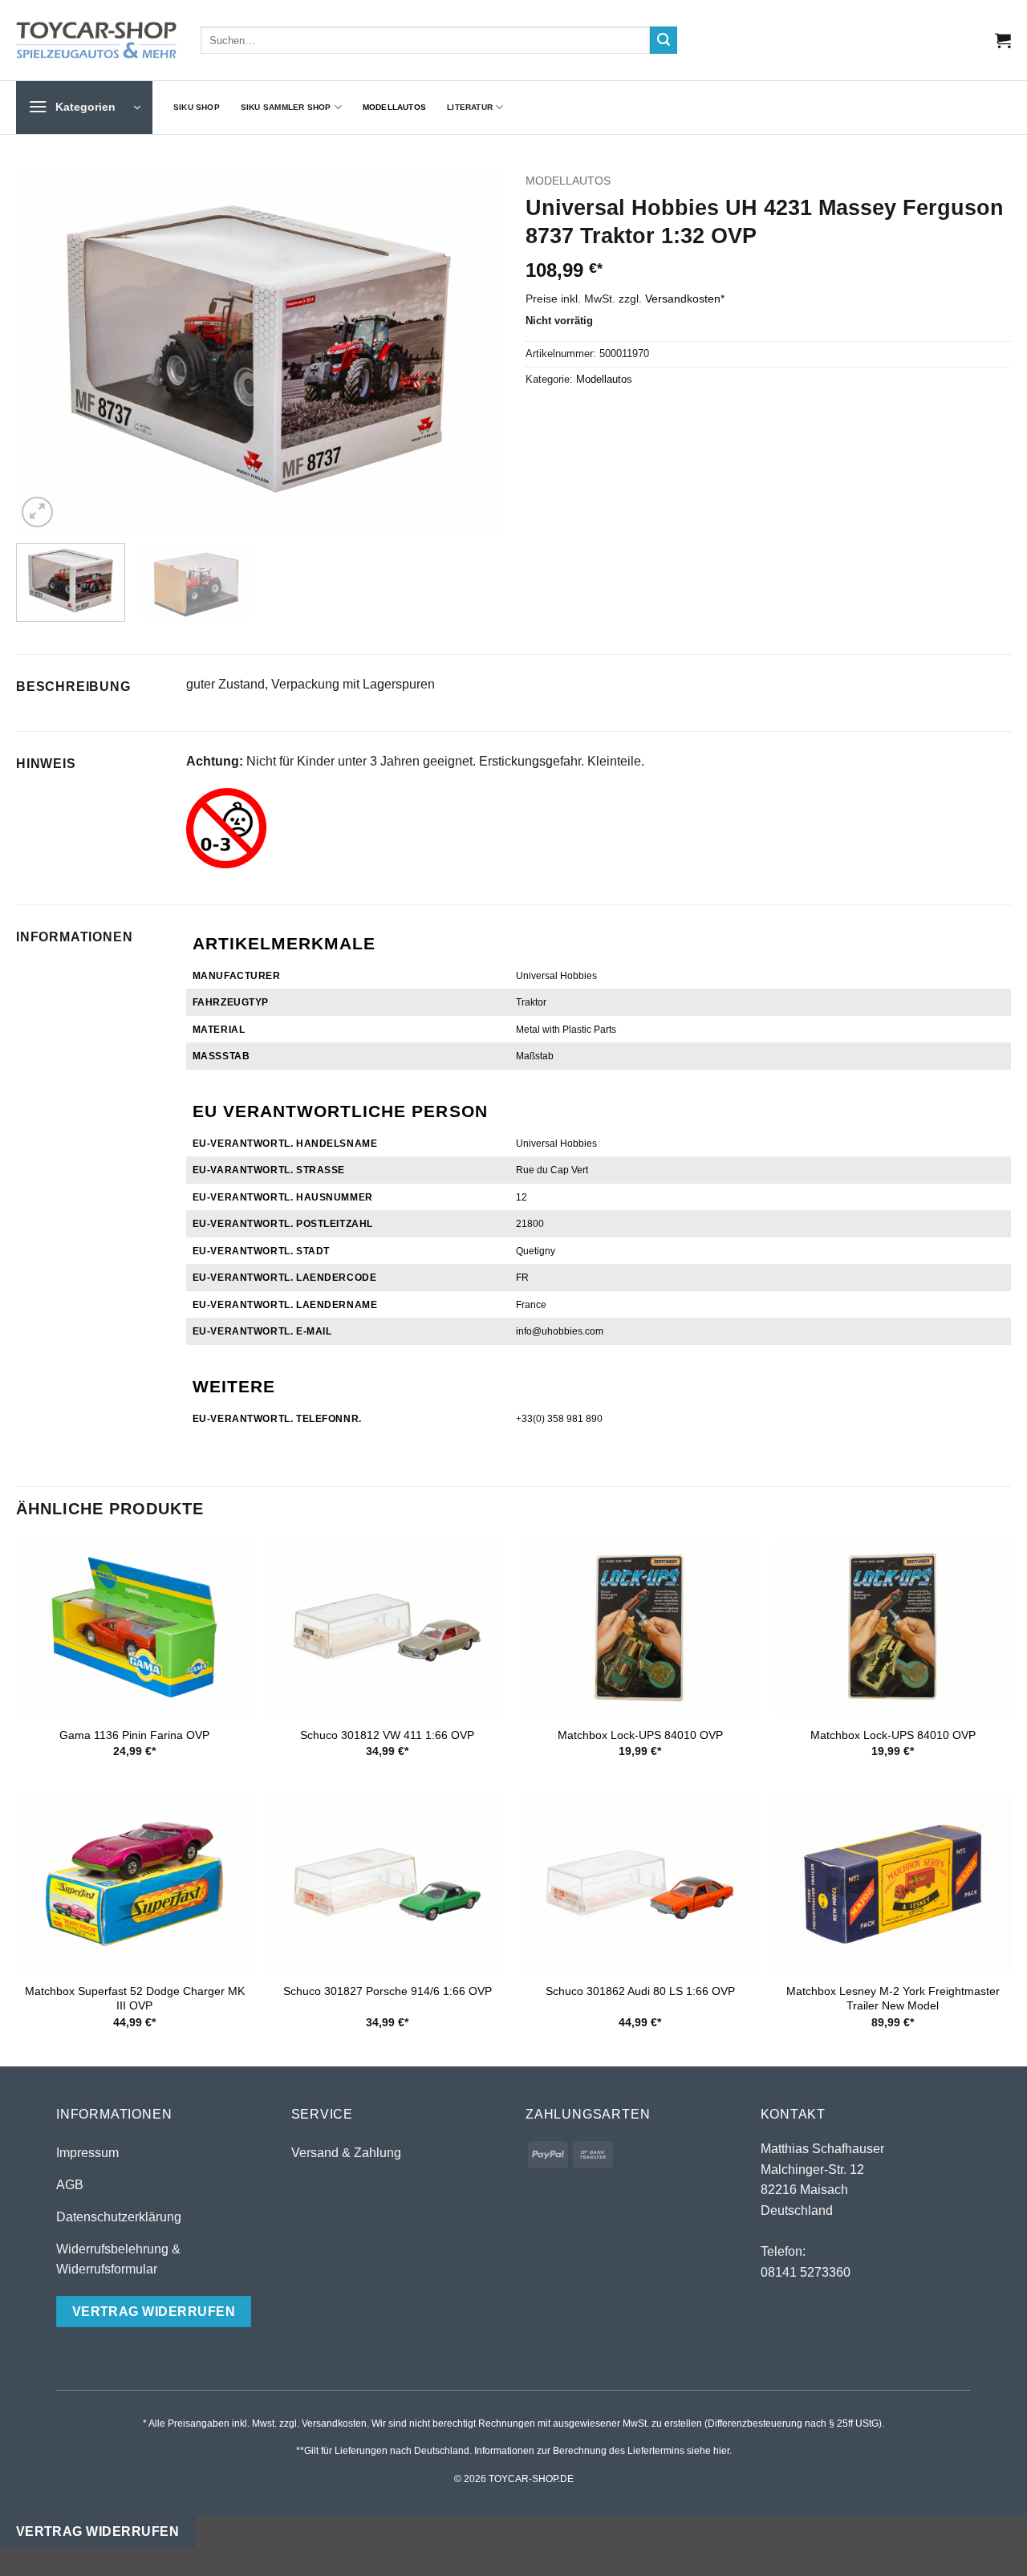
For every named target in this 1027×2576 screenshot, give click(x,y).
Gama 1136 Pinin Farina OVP (134, 1735)
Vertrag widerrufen (97, 2531)
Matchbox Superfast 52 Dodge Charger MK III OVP (135, 1999)
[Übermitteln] (664, 40)
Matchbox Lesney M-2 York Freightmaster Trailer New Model (893, 1999)
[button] (1003, 40)
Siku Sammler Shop (286, 107)
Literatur (470, 107)
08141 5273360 (806, 2272)
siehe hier (708, 2451)
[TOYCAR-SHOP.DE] (96, 40)
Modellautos (394, 107)
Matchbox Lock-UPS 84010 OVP (640, 1735)
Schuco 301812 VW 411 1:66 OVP (387, 1735)
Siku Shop (197, 107)
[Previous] (46, 349)
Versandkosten (683, 299)
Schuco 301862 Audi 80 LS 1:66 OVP (640, 1991)
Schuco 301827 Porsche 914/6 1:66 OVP (388, 1991)
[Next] (472, 349)
